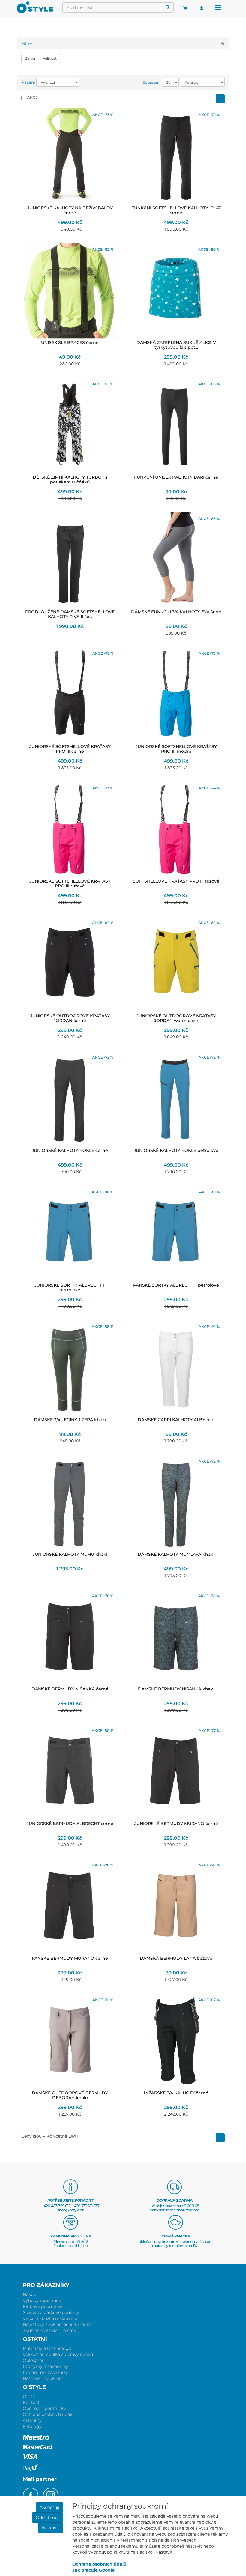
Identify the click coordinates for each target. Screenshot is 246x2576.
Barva (30, 58)
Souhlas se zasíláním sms (49, 2330)
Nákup (30, 2294)
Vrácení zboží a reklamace (50, 2318)
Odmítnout (48, 2518)
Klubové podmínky (43, 2306)
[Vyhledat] (168, 7)
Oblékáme (34, 2360)
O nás (29, 2396)
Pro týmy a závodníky (46, 2366)
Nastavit (51, 2528)
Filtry (27, 43)
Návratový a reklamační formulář (57, 2324)
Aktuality (32, 2420)
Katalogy (32, 2426)
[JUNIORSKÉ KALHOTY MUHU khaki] (70, 1502)
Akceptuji (49, 2507)
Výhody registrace (42, 2300)
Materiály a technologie (48, 2348)
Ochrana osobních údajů (48, 2414)
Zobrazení (152, 82)
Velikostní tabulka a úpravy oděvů (58, 2354)
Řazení (28, 82)
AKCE (33, 97)
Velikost (50, 58)
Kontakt (31, 2402)
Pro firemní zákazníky (45, 2372)
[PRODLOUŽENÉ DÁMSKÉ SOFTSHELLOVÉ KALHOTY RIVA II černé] (70, 560)
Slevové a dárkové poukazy (51, 2312)
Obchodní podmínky (44, 2408)
